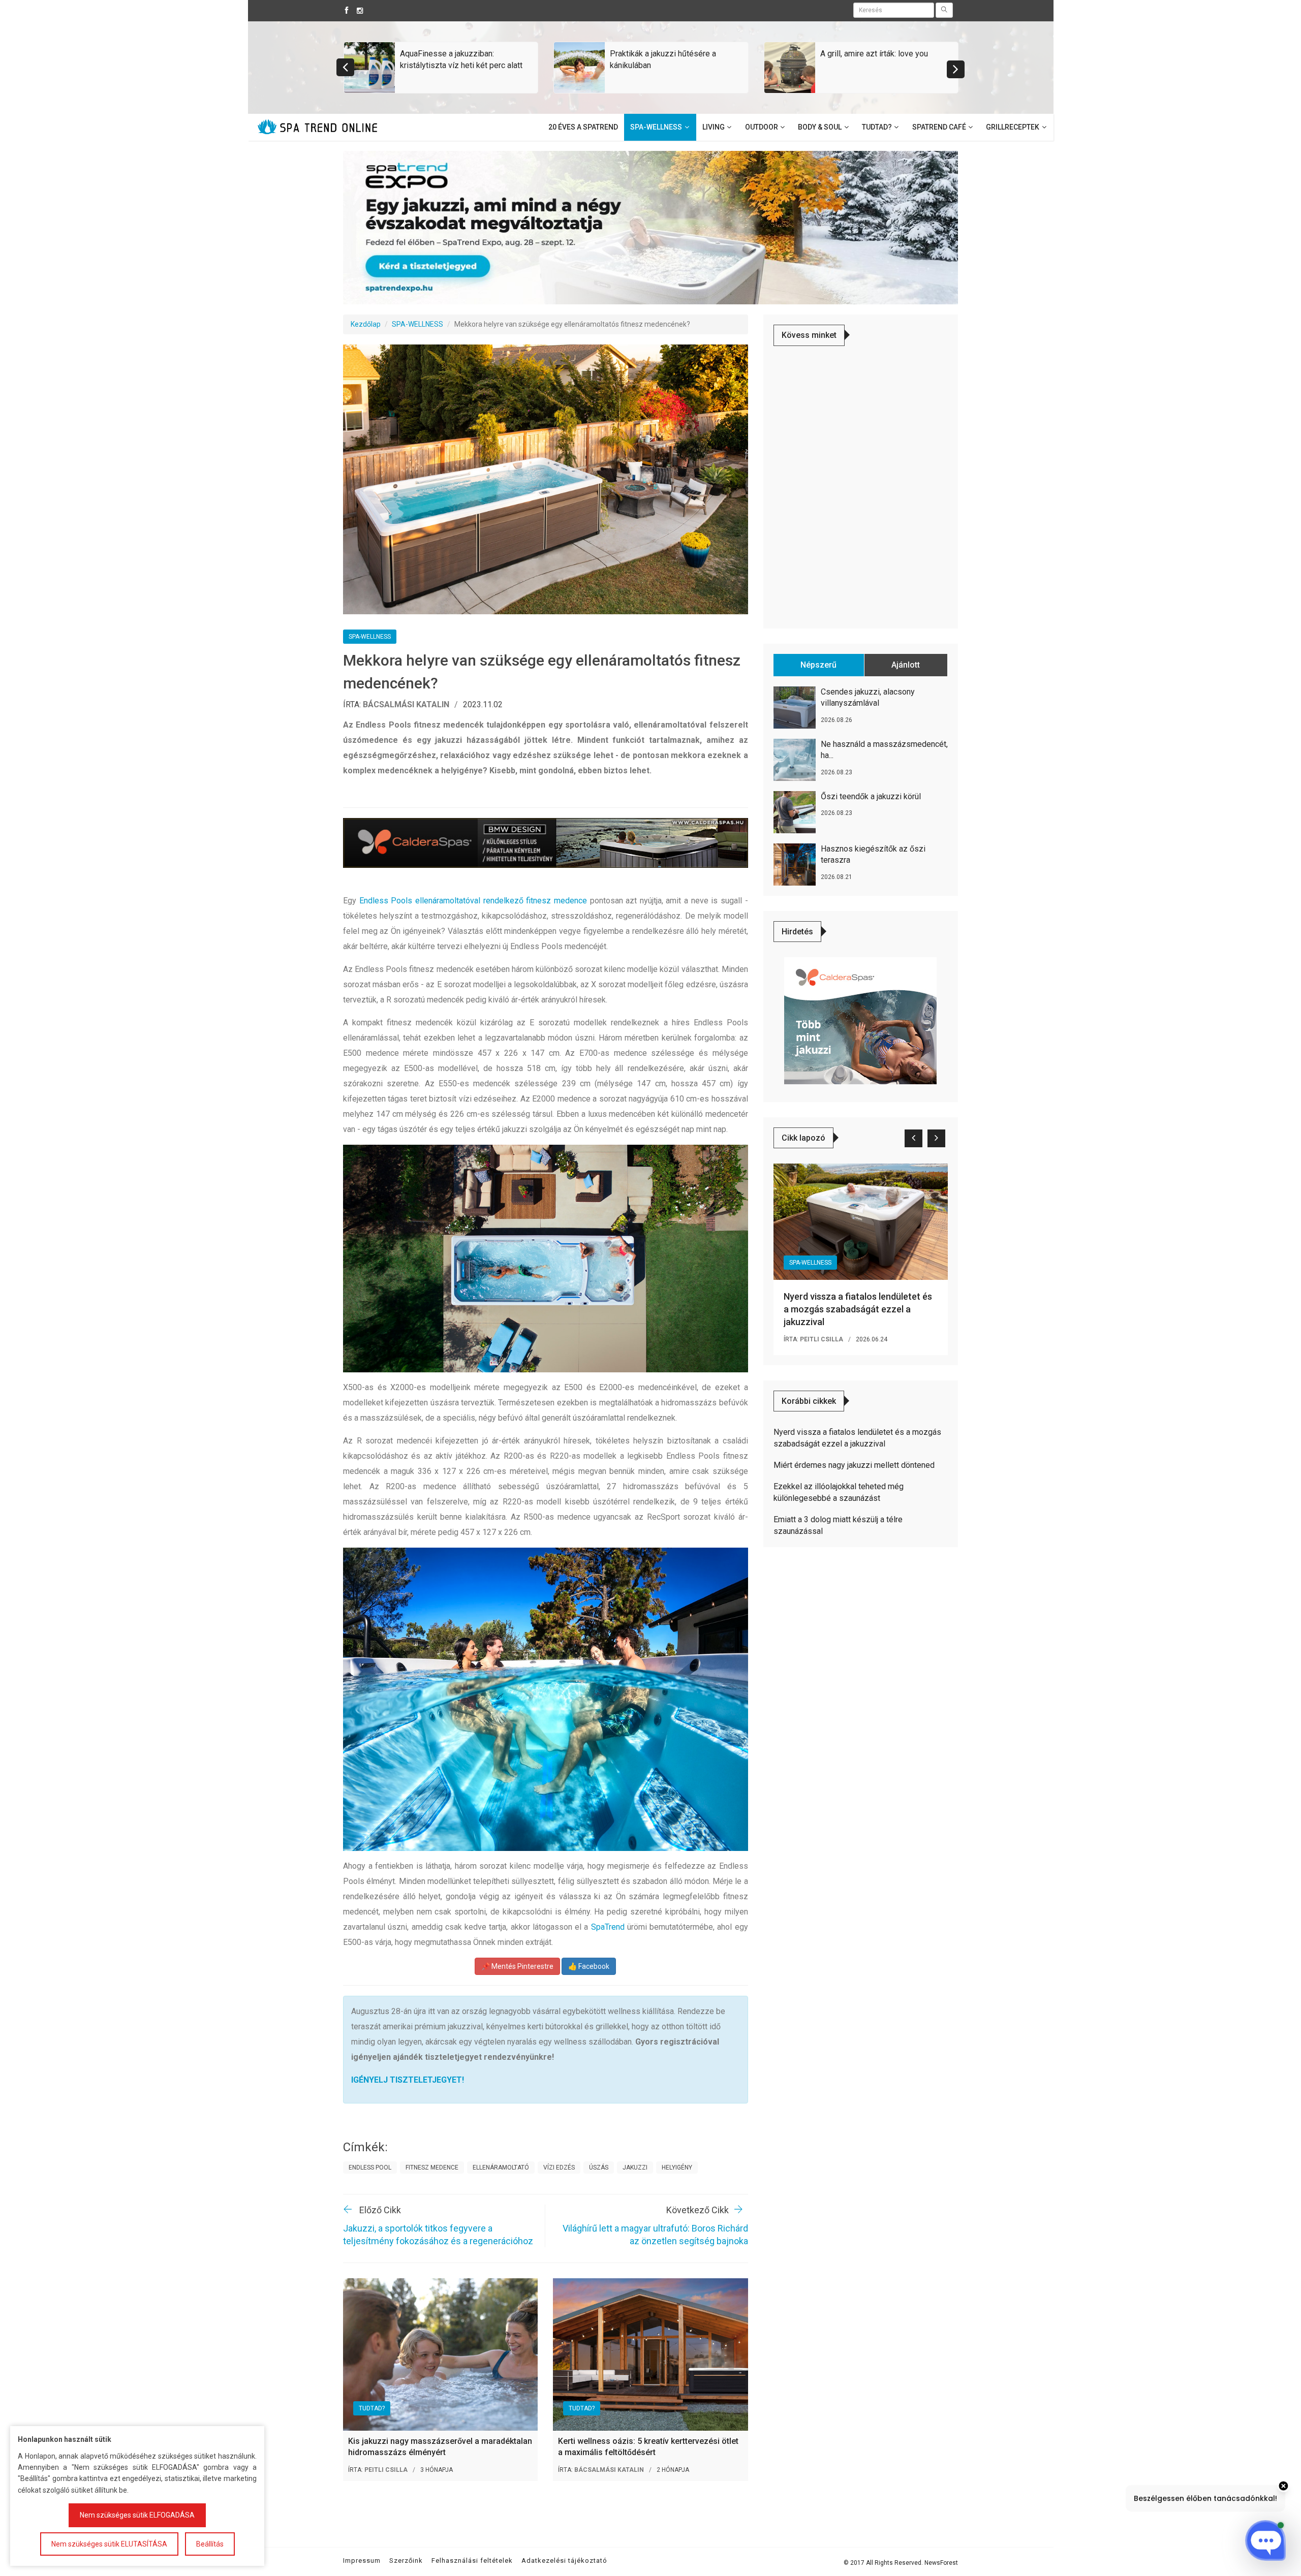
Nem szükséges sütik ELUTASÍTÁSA (109, 2544)
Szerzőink (406, 2561)
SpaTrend (608, 1927)
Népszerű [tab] (818, 665)
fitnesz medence (432, 2167)
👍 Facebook (589, 1966)
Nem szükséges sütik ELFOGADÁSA (137, 2515)
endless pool (370, 2167)
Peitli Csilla (386, 2470)
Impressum (362, 2561)
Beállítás (210, 2544)
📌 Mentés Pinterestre (517, 1966)
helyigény (677, 2167)
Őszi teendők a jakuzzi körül (871, 796)
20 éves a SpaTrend (583, 127)
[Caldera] (546, 843)
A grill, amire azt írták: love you (874, 54)
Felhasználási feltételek (472, 2561)
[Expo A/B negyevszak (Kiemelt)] (650, 227)
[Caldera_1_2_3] (860, 1020)
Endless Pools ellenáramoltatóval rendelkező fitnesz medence (473, 901)
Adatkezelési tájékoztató (564, 2561)
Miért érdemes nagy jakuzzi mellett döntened (854, 1465)
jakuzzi (635, 2167)
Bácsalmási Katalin (406, 704)
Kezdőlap (366, 324)
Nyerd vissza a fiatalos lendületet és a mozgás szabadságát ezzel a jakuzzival (858, 1309)
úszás (599, 2167)
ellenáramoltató (501, 2167)
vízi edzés (559, 2167)
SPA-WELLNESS (417, 324)
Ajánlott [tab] (906, 665)
